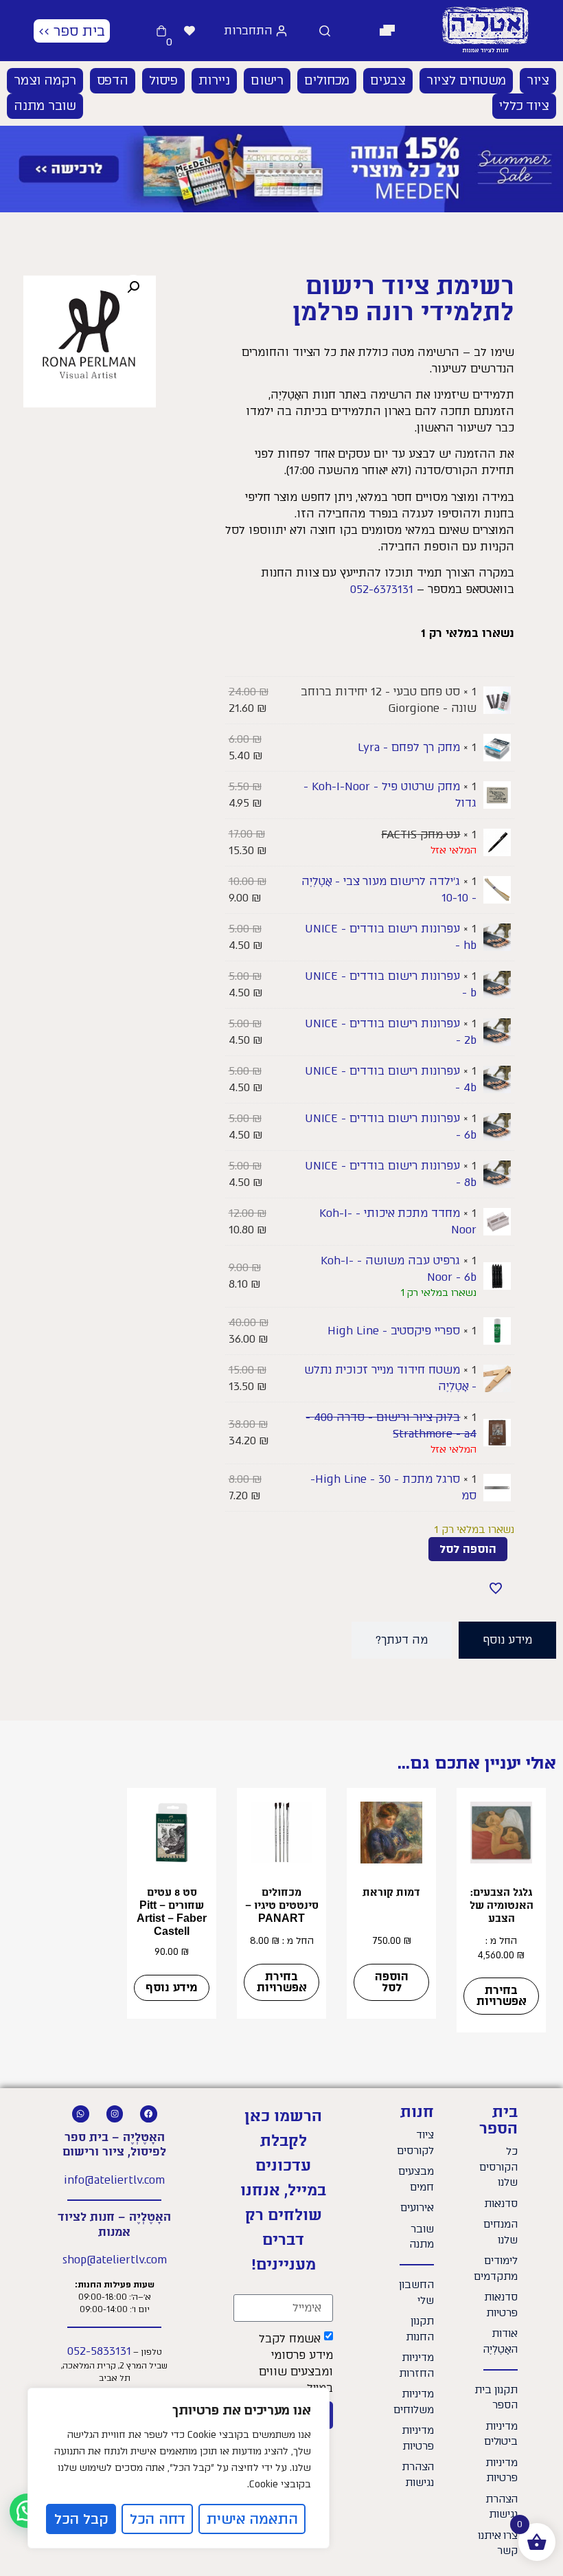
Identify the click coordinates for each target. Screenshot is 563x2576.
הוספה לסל (468, 1549)
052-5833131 (99, 2351)
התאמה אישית (252, 2519)
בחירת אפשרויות (502, 1996)
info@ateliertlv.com (114, 2180)
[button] (388, 31)
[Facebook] (149, 2114)
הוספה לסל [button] (392, 1982)
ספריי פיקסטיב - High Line (394, 1331)
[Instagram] (115, 2114)
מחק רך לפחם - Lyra (409, 747)
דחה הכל (158, 2519)
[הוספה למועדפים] (496, 1588)
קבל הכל (81, 2519)
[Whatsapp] (81, 2114)
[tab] (507, 1640)
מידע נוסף (172, 1987)
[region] (179, 2468)
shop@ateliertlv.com (115, 2260)
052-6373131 (382, 589)
